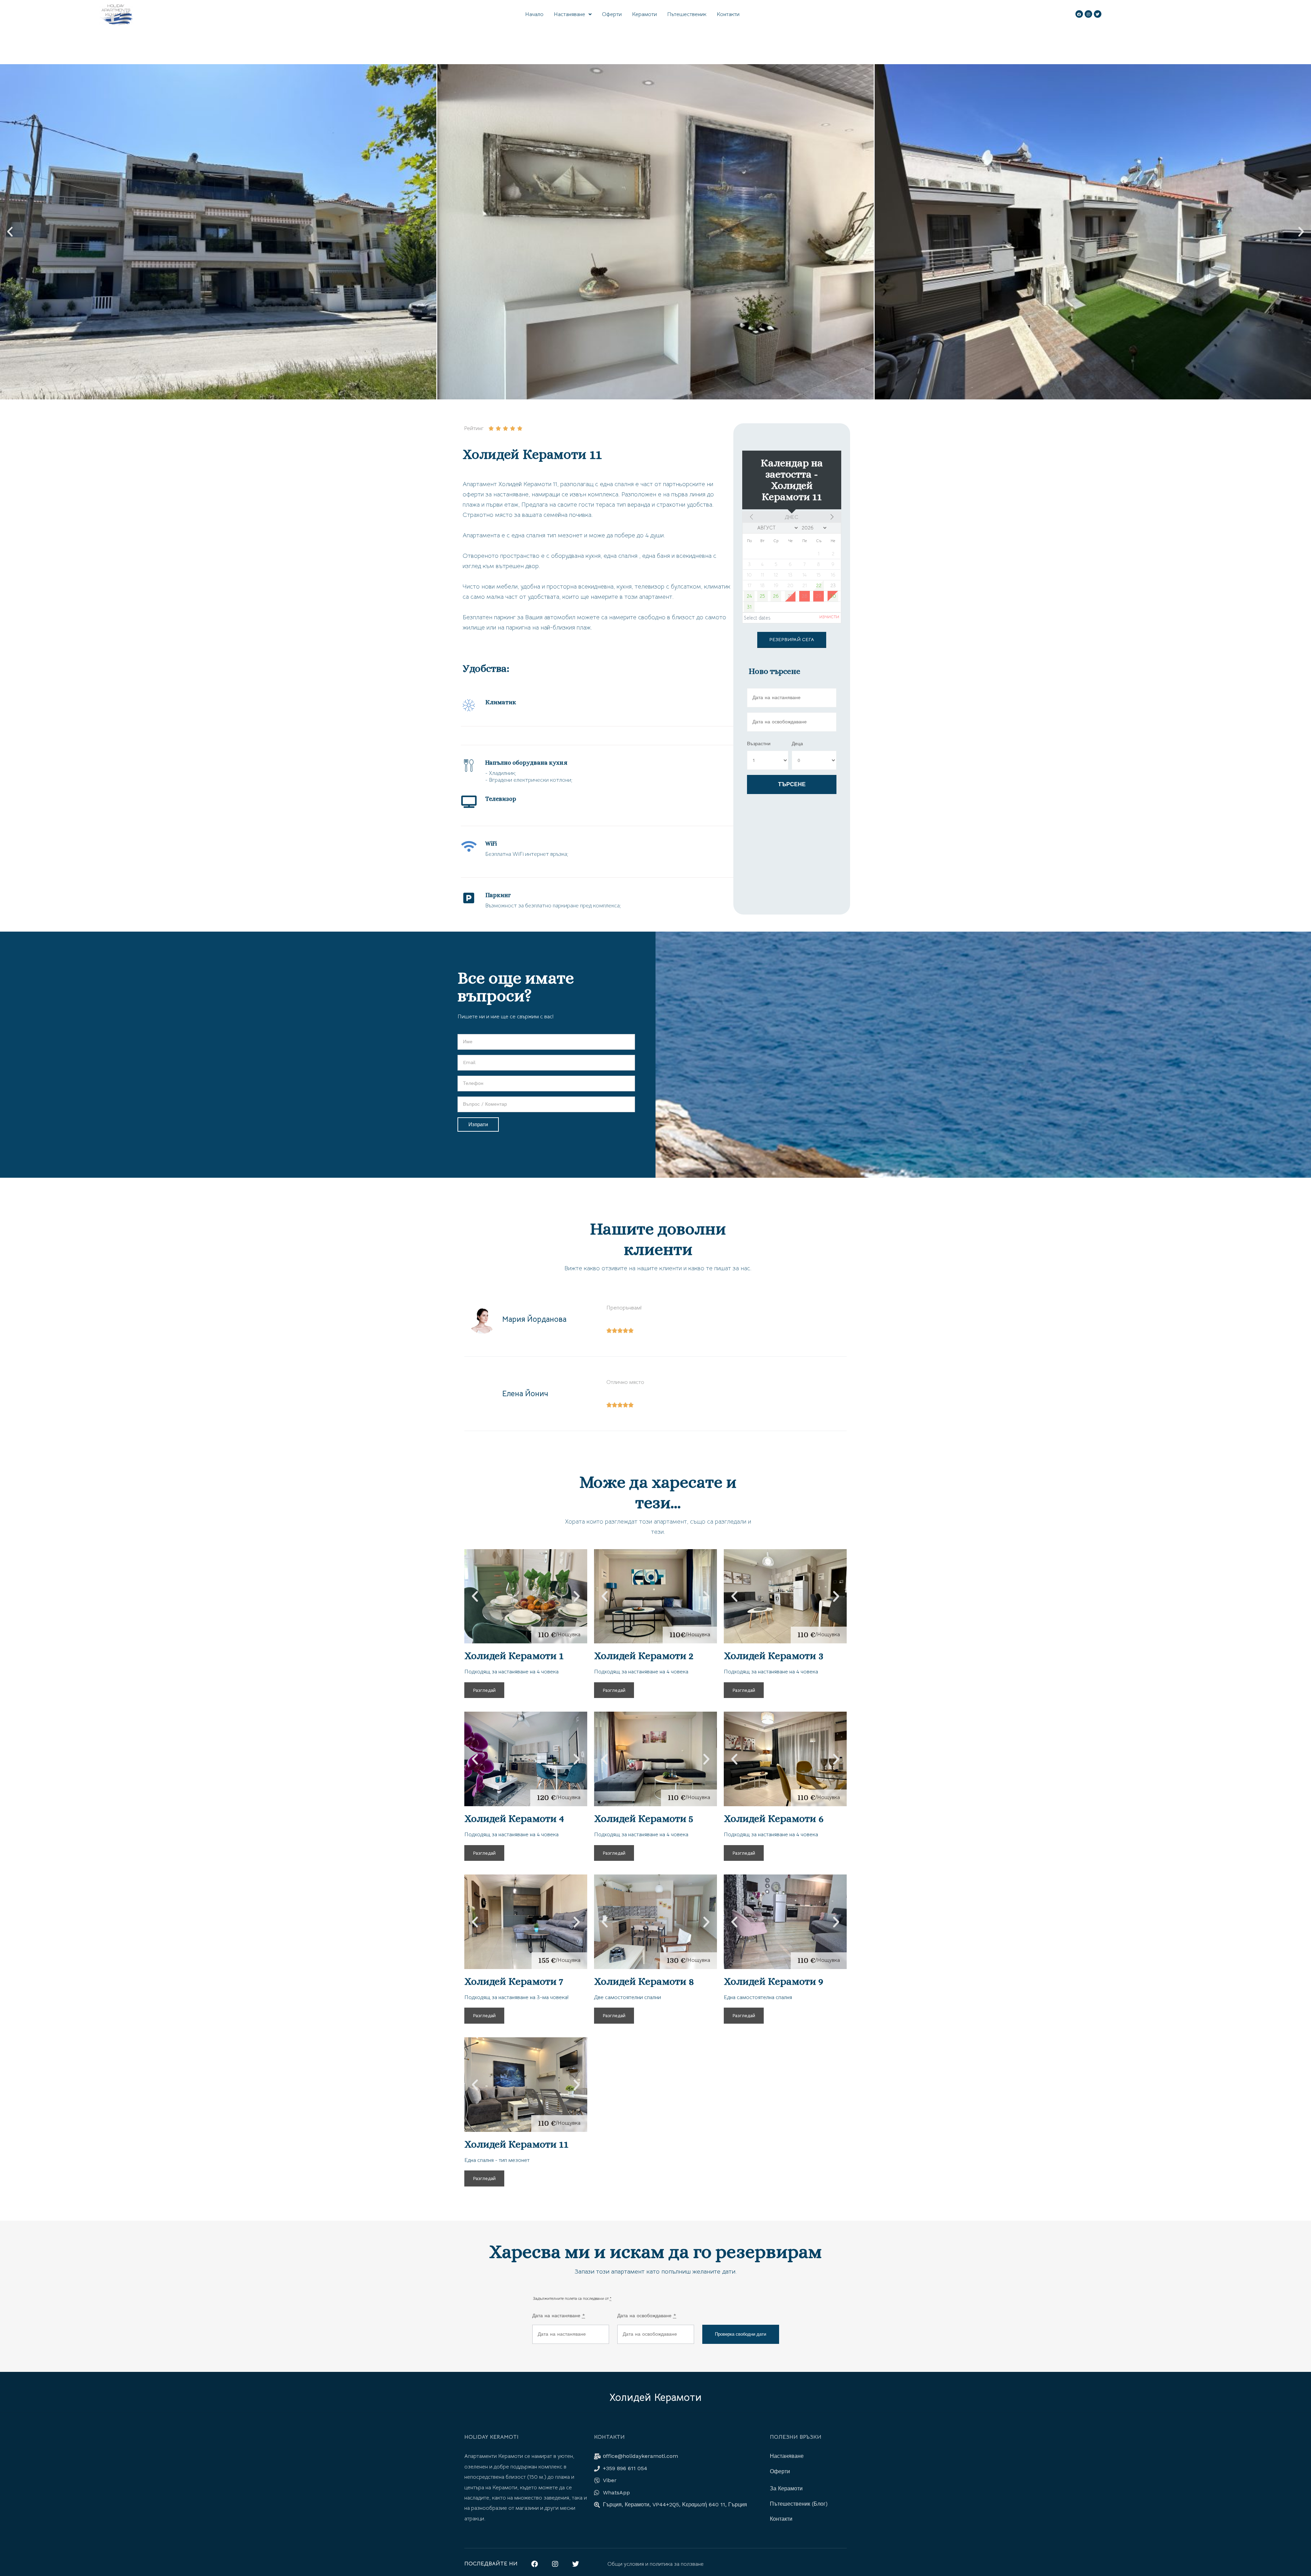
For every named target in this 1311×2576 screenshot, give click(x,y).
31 (749, 607)
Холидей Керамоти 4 (514, 1818)
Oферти (612, 14)
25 (762, 596)
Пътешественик (687, 14)
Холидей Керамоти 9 (774, 1981)
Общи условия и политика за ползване (655, 2564)
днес (792, 517)
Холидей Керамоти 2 (644, 1656)
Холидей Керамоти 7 (514, 1981)
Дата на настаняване (559, 2316)
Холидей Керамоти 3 (774, 1656)
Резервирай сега (792, 639)
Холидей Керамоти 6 (774, 1818)
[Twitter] (1098, 14)
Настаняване (569, 14)
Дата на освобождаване (647, 2316)
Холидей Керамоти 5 (644, 1818)
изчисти (829, 617)
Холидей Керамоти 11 (516, 2144)
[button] (10, 232)
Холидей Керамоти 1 (514, 1656)
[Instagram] (1088, 14)
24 (749, 596)
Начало (534, 14)
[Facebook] (1079, 14)
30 (833, 596)
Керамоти (644, 14)
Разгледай (484, 1690)
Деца (797, 744)
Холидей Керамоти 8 (644, 1981)
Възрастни (759, 744)
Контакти (728, 14)
